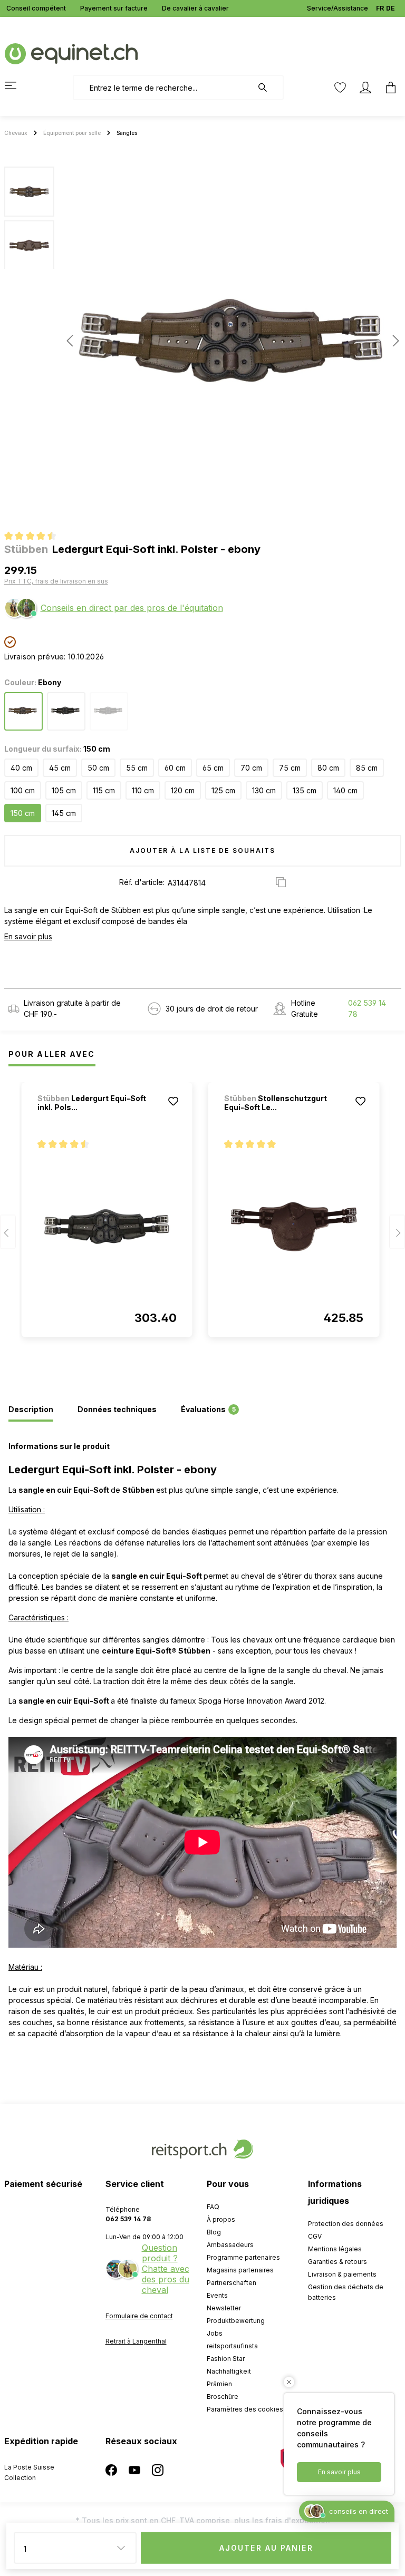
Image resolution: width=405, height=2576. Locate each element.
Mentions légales (335, 2249)
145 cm (64, 813)
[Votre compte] (365, 88)
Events (217, 2295)
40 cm (21, 768)
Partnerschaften (232, 2283)
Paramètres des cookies (245, 2409)
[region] (202, 341)
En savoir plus (28, 936)
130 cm (264, 790)
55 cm (137, 768)
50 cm (98, 768)
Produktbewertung (236, 2321)
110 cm (143, 790)
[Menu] (17, 85)
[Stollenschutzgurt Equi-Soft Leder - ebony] (294, 1227)
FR (380, 8)
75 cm (290, 768)
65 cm (213, 768)
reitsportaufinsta (232, 2346)
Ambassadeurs (230, 2245)
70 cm (251, 768)
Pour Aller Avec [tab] (52, 1054)
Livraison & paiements (342, 2274)
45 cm (60, 768)
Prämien (219, 2384)
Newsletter (224, 2308)
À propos (221, 2219)
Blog (214, 2232)
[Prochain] (393, 341)
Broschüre (223, 2397)
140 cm (345, 790)
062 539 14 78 (367, 1008)
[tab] (31, 1410)
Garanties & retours (337, 2262)
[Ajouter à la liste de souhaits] (173, 1101)
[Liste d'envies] (340, 88)
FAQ (213, 2207)
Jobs (215, 2333)
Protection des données (346, 2224)
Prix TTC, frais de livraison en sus (56, 581)
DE (390, 8)
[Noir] (66, 711)
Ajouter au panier (266, 2548)
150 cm (23, 813)
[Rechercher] (268, 88)
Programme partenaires (243, 2257)
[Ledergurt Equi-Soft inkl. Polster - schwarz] (107, 1227)
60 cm (175, 768)
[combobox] (163, 88)
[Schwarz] (109, 711)
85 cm (367, 768)
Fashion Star (226, 2359)
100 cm (23, 790)
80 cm (328, 768)
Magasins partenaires (240, 2270)
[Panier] (388, 88)
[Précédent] (70, 341)
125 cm (223, 790)
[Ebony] (23, 711)
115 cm (104, 790)
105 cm (64, 790)
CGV (315, 2236)
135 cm (305, 790)
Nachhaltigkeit (229, 2371)
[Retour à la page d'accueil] (71, 53)
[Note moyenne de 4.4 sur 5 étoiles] (35, 537)
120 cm (183, 790)
